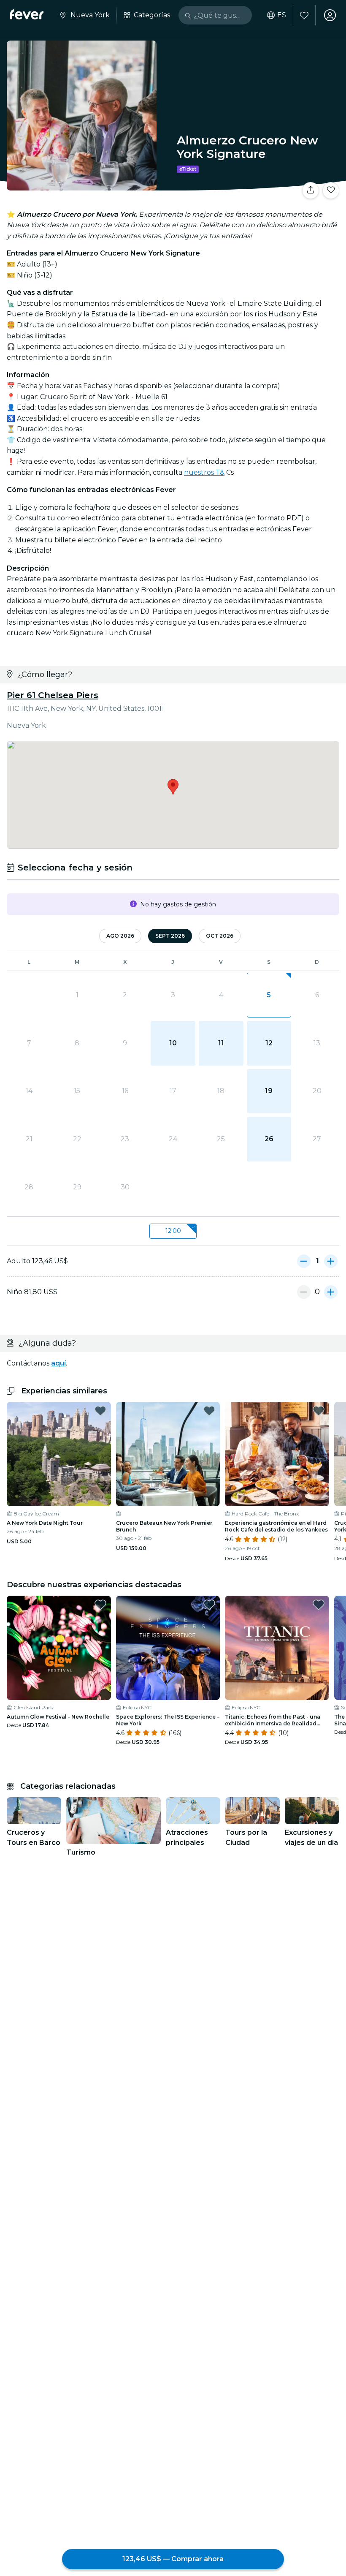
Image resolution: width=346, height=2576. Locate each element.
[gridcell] (269, 995)
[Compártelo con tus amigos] (311, 190)
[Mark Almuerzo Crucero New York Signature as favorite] (331, 190)
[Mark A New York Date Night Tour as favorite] (100, 1411)
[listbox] (173, 1231)
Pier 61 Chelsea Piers (53, 695)
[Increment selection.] (331, 1261)
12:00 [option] (173, 1231)
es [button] (282, 15)
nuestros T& (204, 472)
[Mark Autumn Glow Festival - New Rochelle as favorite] (100, 1605)
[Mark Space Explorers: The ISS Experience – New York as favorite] (209, 1605)
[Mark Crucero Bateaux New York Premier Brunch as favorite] (209, 1411)
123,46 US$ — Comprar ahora (173, 2559)
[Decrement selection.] (304, 1261)
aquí (58, 1363)
